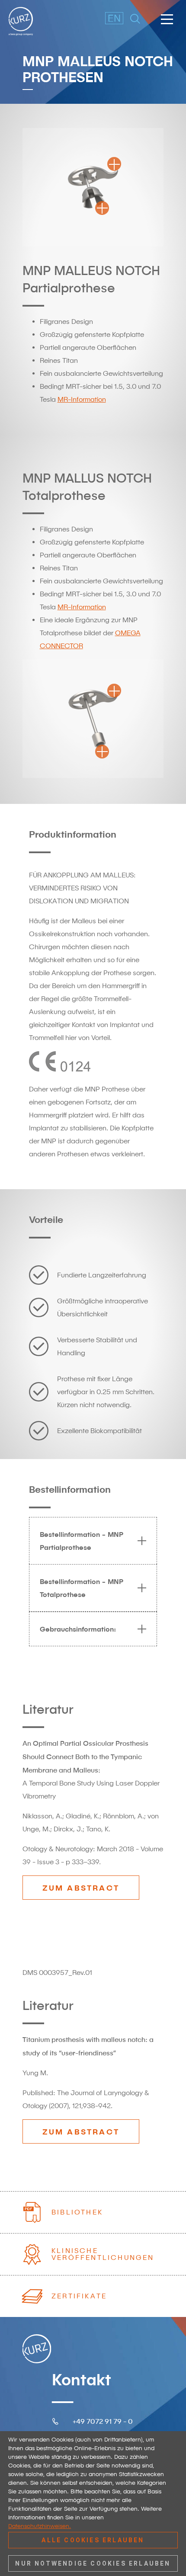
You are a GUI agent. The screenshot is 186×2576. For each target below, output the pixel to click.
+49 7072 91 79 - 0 (103, 2421)
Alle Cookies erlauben (93, 2540)
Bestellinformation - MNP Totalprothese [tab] (82, 1588)
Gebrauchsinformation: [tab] (78, 1629)
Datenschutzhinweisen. (40, 2526)
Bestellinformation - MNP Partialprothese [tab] (82, 1541)
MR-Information (82, 399)
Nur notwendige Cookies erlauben (93, 2563)
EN (109, 18)
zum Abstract (81, 1888)
